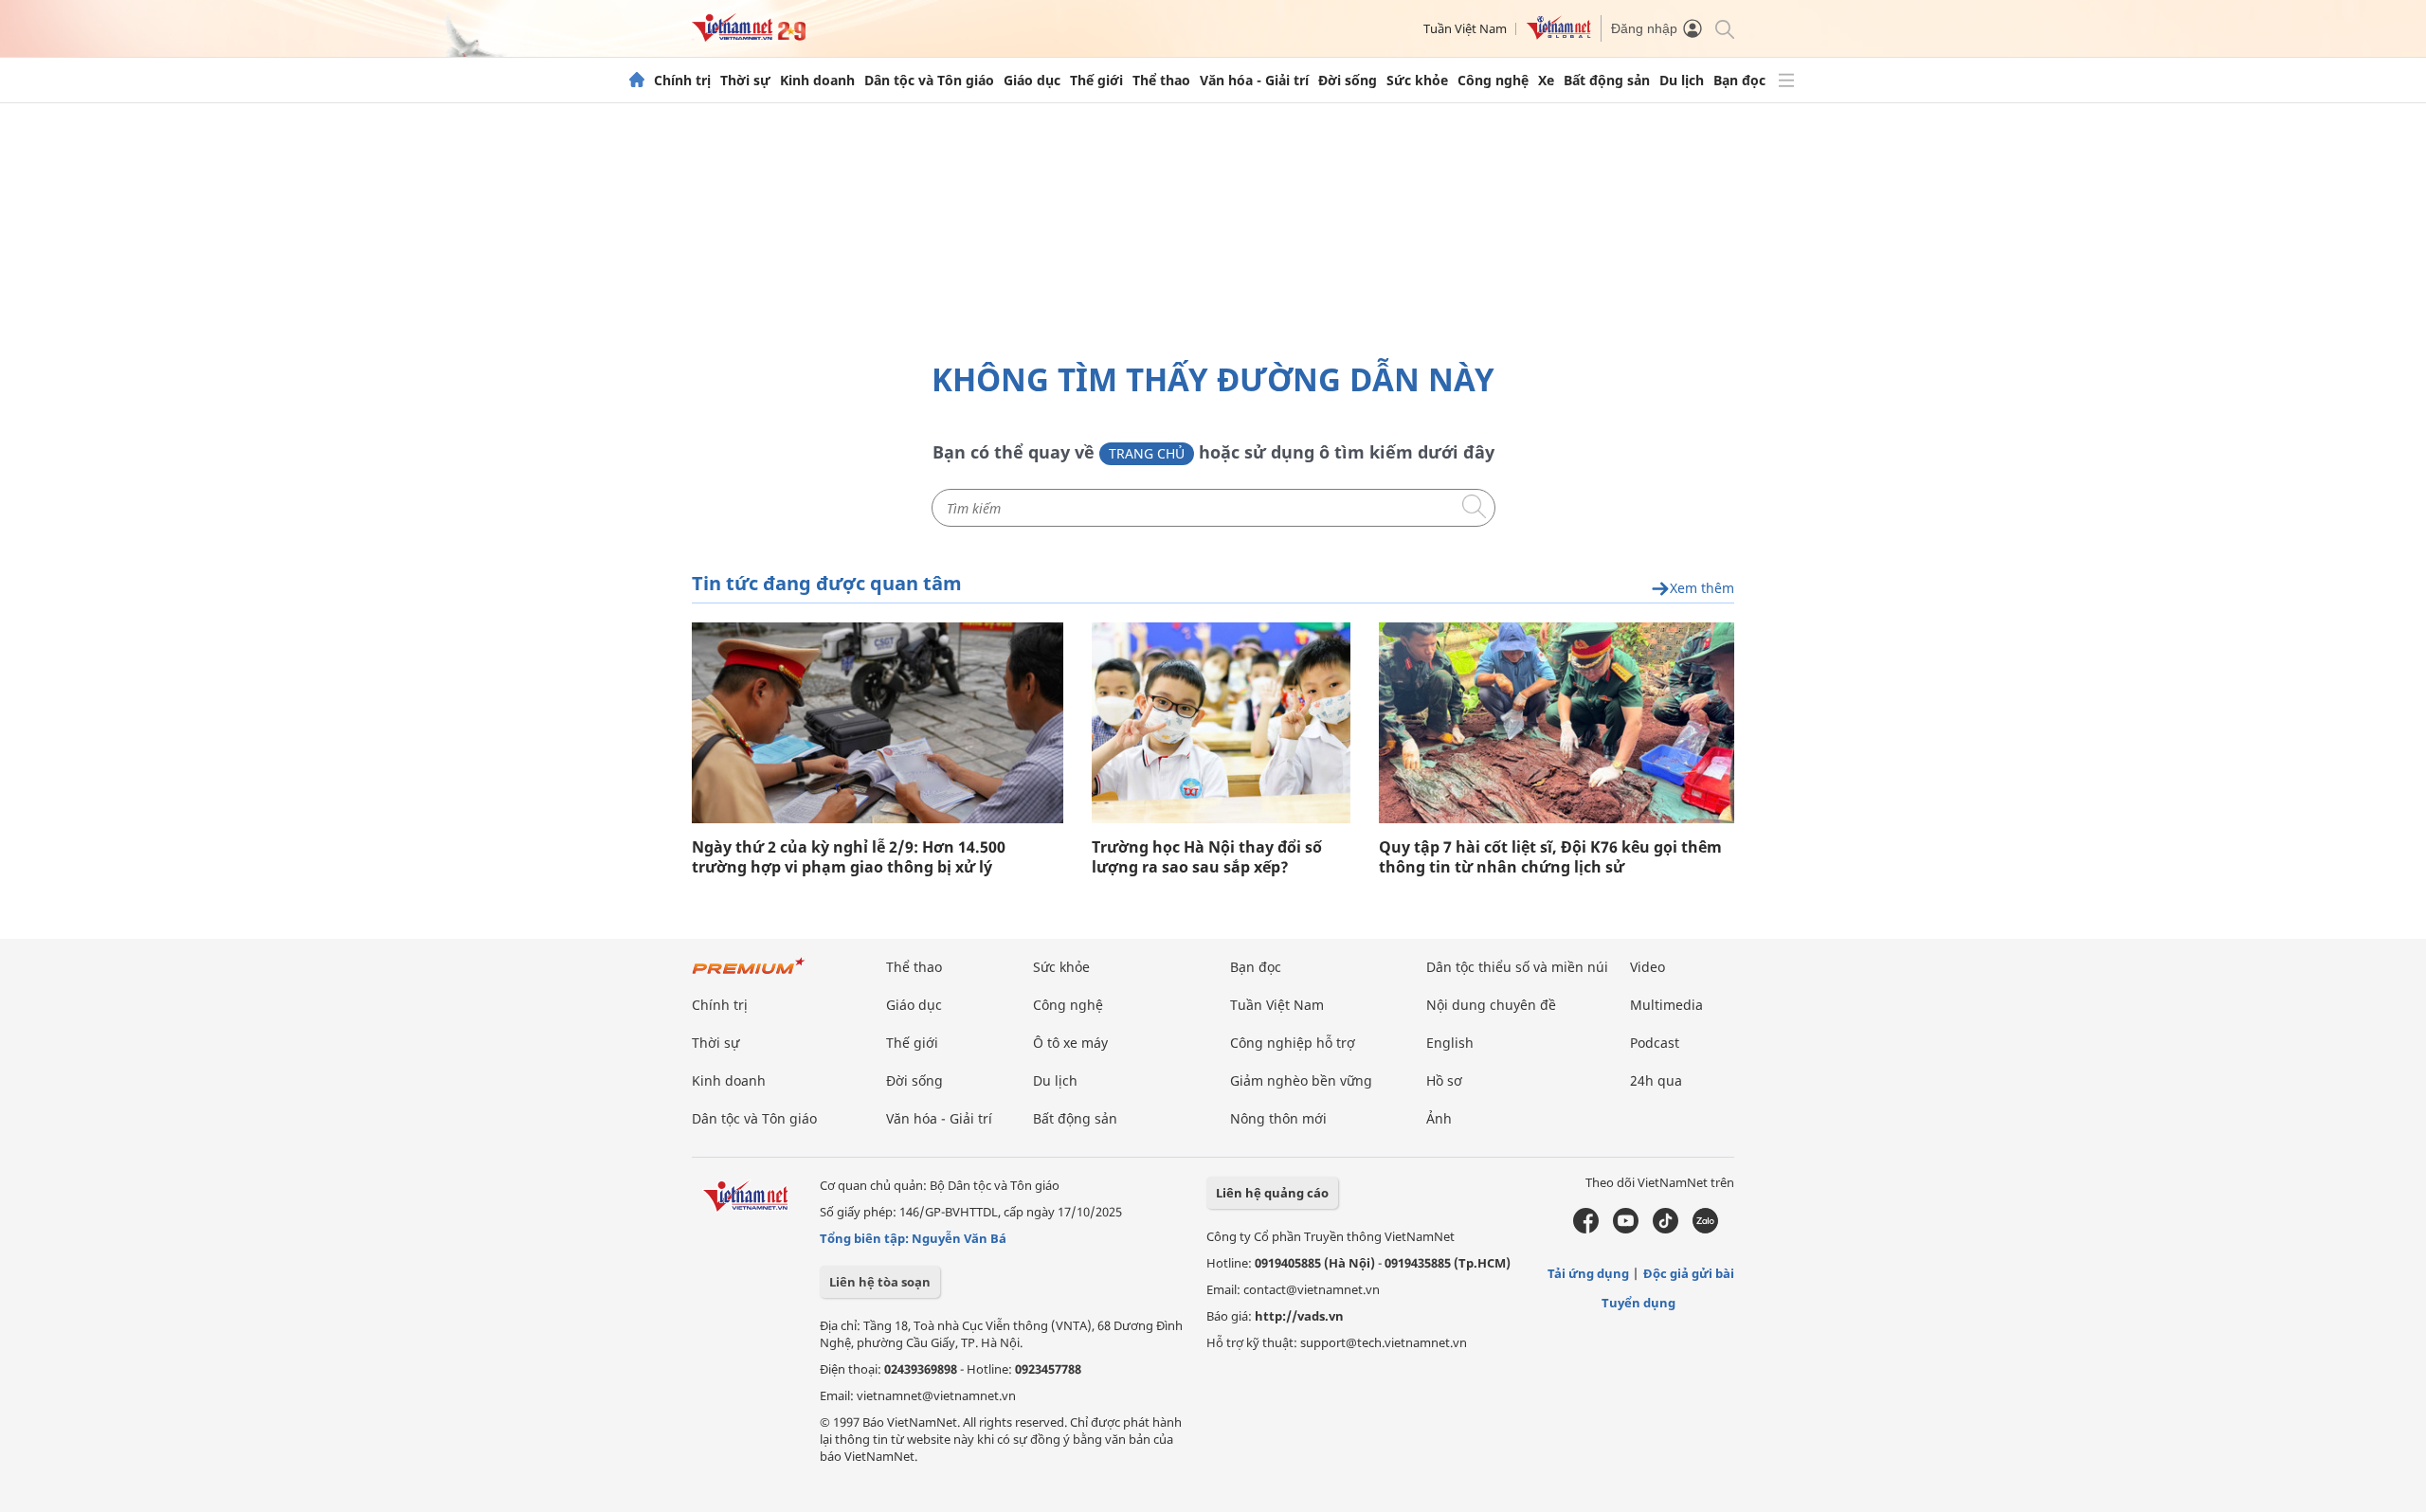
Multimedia (1666, 1005)
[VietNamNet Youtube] (1626, 1229)
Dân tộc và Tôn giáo (929, 81)
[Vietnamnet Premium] (749, 975)
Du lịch (1682, 81)
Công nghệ (1493, 81)
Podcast (1655, 1043)
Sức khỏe (1417, 81)
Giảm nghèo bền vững (1301, 1080)
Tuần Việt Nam (1465, 28)
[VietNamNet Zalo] (1705, 1229)
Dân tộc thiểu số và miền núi (1517, 967)
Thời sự (745, 81)
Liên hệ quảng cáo (1272, 1193)
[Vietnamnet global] (1559, 35)
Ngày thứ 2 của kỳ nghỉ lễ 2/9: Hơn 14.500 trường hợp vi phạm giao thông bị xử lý (849, 857)
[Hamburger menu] (1786, 81)
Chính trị (682, 81)
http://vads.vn (1299, 1316)
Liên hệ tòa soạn (880, 1282)
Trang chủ (1147, 453)
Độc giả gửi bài (1689, 1273)
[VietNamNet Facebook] (1586, 1229)
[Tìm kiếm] (1723, 28)
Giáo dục (1032, 81)
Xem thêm (1702, 589)
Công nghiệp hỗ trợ (1293, 1043)
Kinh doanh (817, 81)
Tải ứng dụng (1588, 1273)
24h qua (1656, 1080)
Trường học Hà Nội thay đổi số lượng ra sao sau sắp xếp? (1207, 857)
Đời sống (1348, 81)
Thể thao (1161, 81)
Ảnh (1439, 1118)
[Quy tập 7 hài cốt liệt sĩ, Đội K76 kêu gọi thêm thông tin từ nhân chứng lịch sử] (1557, 723)
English (1450, 1043)
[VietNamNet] (637, 81)
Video (1648, 967)
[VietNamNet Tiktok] (1666, 1229)
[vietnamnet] (749, 36)
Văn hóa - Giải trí (1254, 81)
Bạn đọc (1739, 81)
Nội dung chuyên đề (1491, 1005)
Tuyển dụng (1638, 1303)
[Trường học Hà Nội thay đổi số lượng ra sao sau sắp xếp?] (1221, 723)
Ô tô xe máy (1070, 1043)
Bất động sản (1607, 81)
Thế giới (1096, 81)
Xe (1546, 81)
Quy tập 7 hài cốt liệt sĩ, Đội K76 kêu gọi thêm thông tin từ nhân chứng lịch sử (1550, 857)
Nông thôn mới (1278, 1118)
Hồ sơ (1444, 1080)
